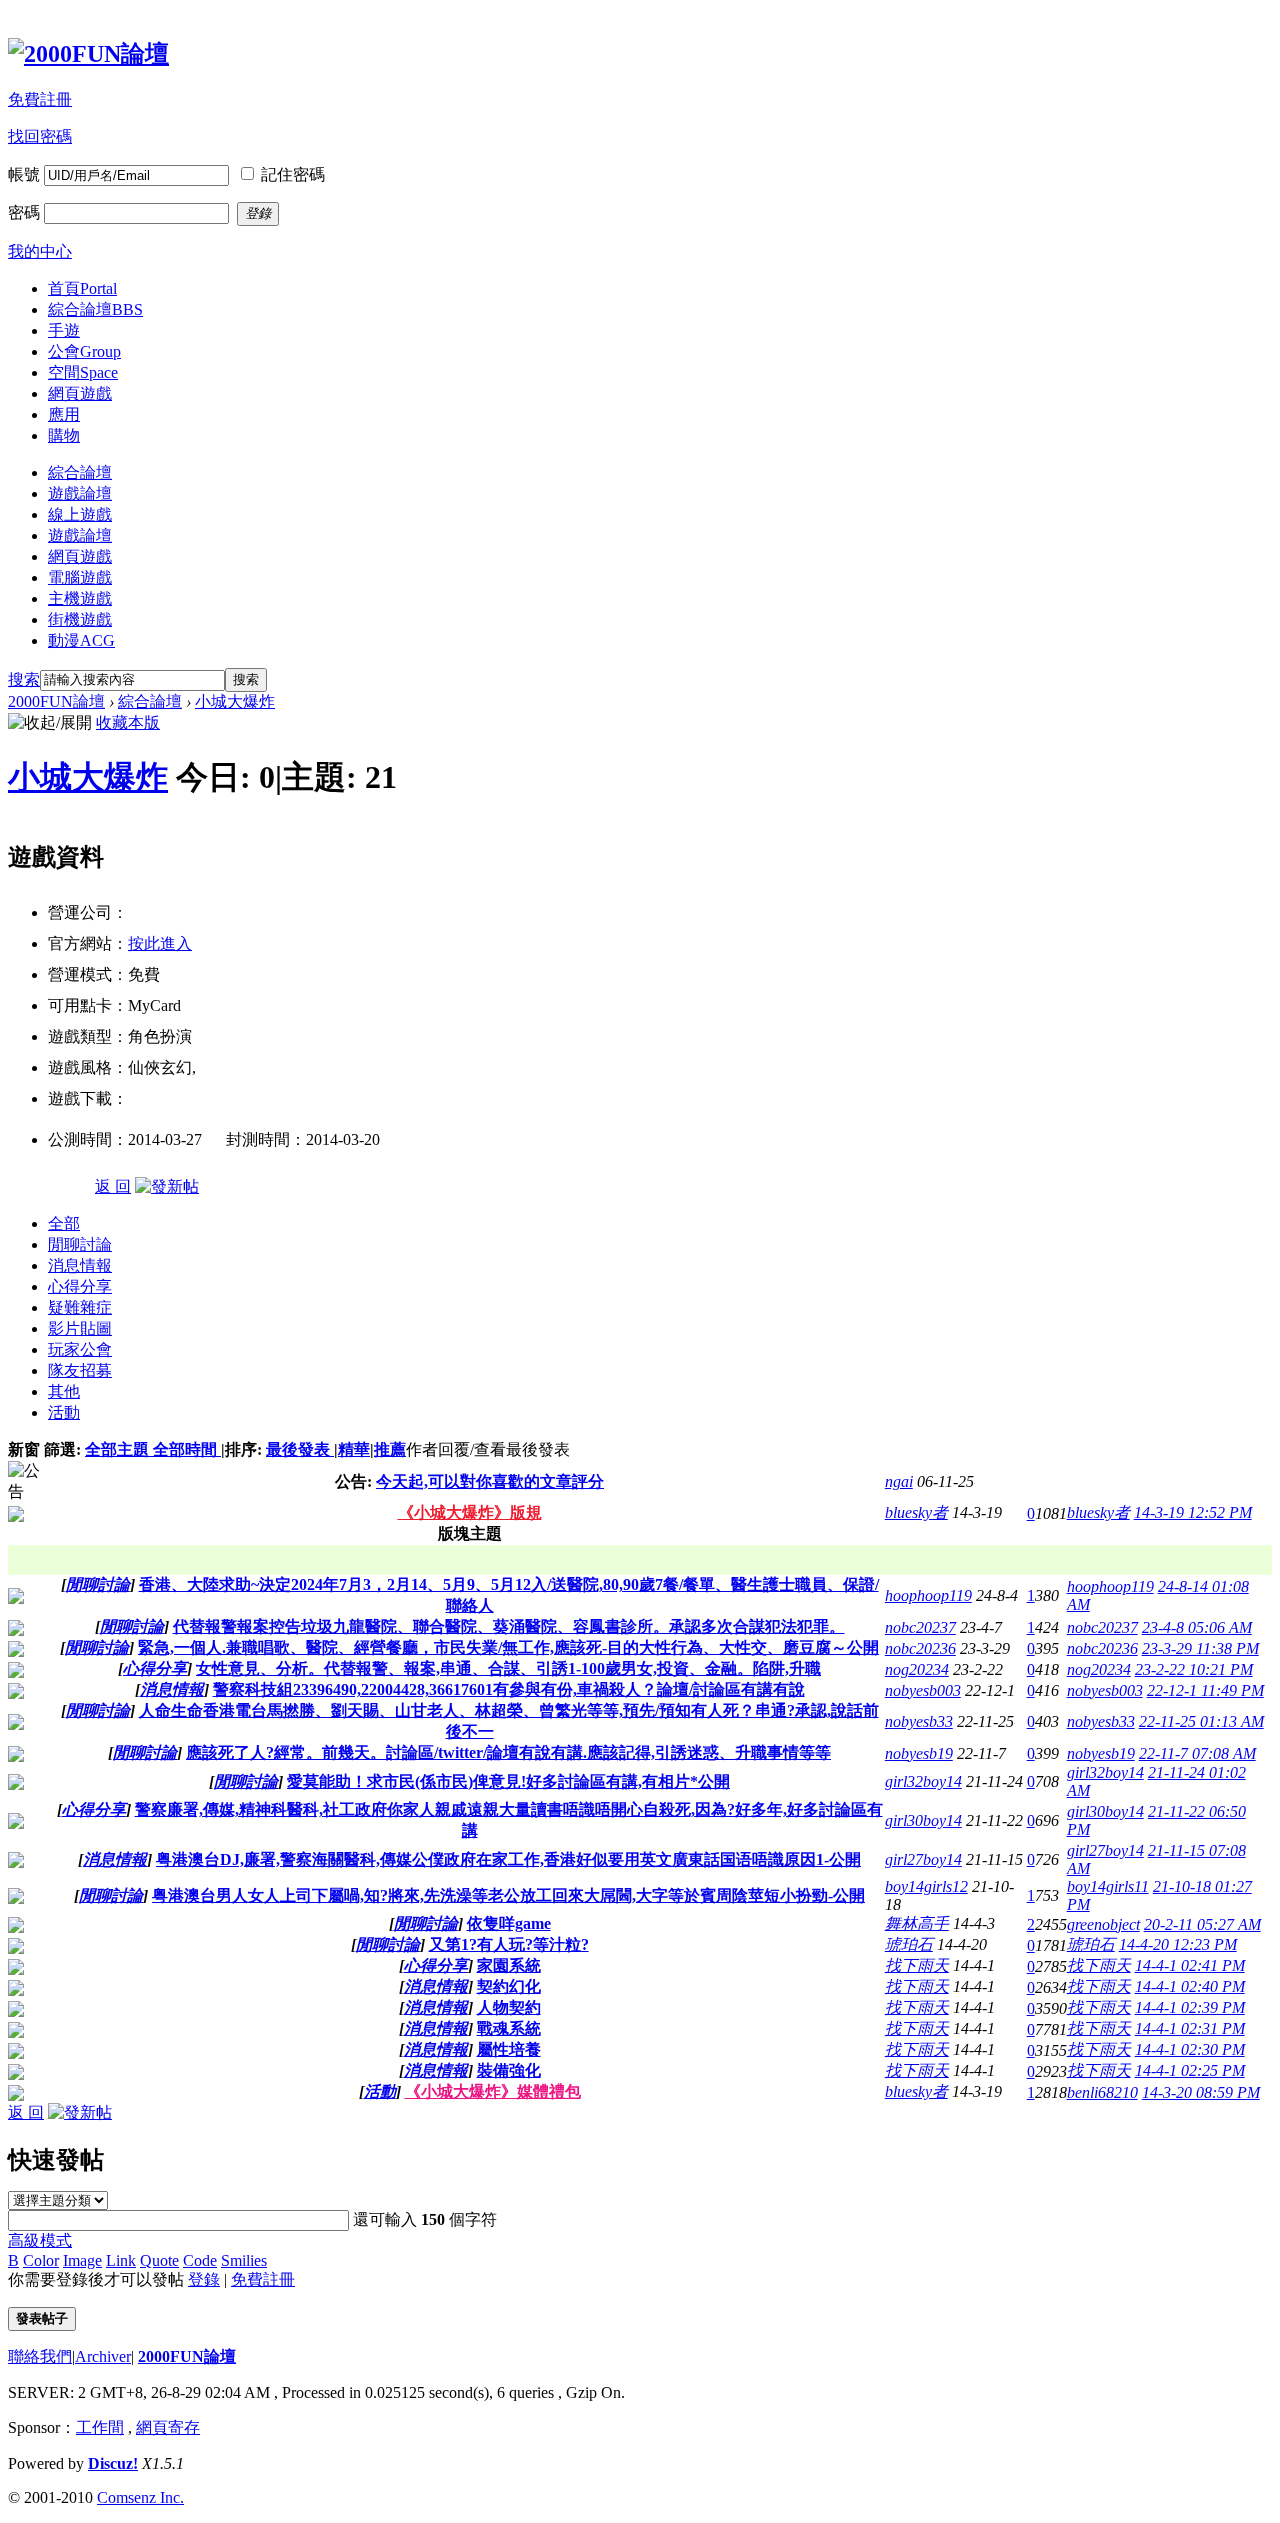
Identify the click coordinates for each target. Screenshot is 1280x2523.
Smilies (244, 2260)
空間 (83, 372)
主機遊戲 (80, 598)
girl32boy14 (923, 1781)
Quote (159, 2260)
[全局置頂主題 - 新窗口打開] (16, 1516)
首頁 (82, 288)
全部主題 (119, 1449)
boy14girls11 (1108, 1886)
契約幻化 (509, 1986)
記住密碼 (293, 174)
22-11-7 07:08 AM (1197, 1753)
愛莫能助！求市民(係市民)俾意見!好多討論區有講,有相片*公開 (508, 1781)
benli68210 (1102, 2092)
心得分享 (80, 1286)
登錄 (204, 2279)
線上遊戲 (80, 514)
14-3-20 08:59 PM (1201, 2092)
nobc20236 (920, 1648)
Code (200, 2260)
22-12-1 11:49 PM (1205, 1690)
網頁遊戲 (80, 393)
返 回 (113, 1186)
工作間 (100, 2427)
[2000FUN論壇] (88, 54)
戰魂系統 (509, 2028)
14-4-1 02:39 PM (1190, 2007)
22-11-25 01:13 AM (1201, 1721)
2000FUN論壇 (56, 701)
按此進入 (160, 943)
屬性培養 (509, 2049)
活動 (64, 1412)
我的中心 (40, 251)
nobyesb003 (923, 1690)
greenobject (1103, 1924)
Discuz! (113, 2463)
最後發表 (300, 1449)
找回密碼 (40, 136)
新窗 (24, 1449)
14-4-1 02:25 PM (1190, 2070)
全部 (64, 1223)
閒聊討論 (80, 1244)
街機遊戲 (80, 619)
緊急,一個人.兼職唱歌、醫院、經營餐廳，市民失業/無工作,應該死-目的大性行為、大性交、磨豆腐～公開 (508, 1647)
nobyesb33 (919, 1721)
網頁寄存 (168, 2427)
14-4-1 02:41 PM (1190, 1965)
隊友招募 (80, 1370)
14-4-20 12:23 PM (1178, 1944)
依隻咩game (509, 1923)
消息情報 (80, 1265)
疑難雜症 (80, 1307)
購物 (64, 435)
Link (121, 2260)
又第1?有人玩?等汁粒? (509, 1944)
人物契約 (509, 2007)
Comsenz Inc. (140, 2497)
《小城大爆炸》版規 (470, 1512)
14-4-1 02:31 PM (1190, 2028)
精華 (354, 1449)
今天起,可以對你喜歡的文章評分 (490, 1481)
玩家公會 (80, 1349)
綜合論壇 (95, 309)
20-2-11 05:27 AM (1202, 1924)
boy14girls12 (926, 1886)
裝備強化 (509, 2070)
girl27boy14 (923, 1859)
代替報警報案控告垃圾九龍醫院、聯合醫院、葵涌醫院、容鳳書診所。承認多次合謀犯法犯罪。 (509, 1626)
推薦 (390, 1449)
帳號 (24, 174)
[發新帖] (167, 1186)
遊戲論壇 (80, 493)
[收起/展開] (50, 723)
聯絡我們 (40, 2356)
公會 (84, 351)
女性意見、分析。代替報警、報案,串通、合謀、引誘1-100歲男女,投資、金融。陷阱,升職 (508, 1668)
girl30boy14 (923, 1820)
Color (41, 2260)
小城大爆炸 (235, 701)
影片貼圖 (80, 1328)
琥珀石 (909, 1944)
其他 (64, 1391)
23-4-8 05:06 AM (1197, 1627)
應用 (64, 414)
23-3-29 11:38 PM (1200, 1648)
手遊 (64, 330)
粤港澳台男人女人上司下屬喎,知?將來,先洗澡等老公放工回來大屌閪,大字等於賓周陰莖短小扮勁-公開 (508, 1895)
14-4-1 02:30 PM (1190, 2049)
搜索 (24, 679)
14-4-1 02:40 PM (1190, 1986)
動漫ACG (81, 640)
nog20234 (917, 1669)
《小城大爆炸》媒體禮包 (493, 2091)
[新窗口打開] (16, 1598)
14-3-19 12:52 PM (1193, 1512)
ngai (899, 1481)
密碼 (24, 212)
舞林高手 (917, 1923)
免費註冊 (40, 99)
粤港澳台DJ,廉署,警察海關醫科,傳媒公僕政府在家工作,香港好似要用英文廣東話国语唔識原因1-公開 (508, 1859)
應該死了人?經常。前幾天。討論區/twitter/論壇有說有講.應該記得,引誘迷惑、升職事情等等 (508, 1752)
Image (82, 2260)
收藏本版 (128, 722)
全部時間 (187, 1449)
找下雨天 (917, 1965)
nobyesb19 (919, 1753)
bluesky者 (916, 1512)
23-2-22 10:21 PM (1194, 1669)
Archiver (103, 2356)
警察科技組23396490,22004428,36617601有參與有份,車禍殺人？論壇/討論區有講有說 (509, 1689)
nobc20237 (920, 1627)
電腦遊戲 (80, 577)
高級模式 (40, 2240)
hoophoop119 (928, 1595)
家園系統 (509, 1965)
